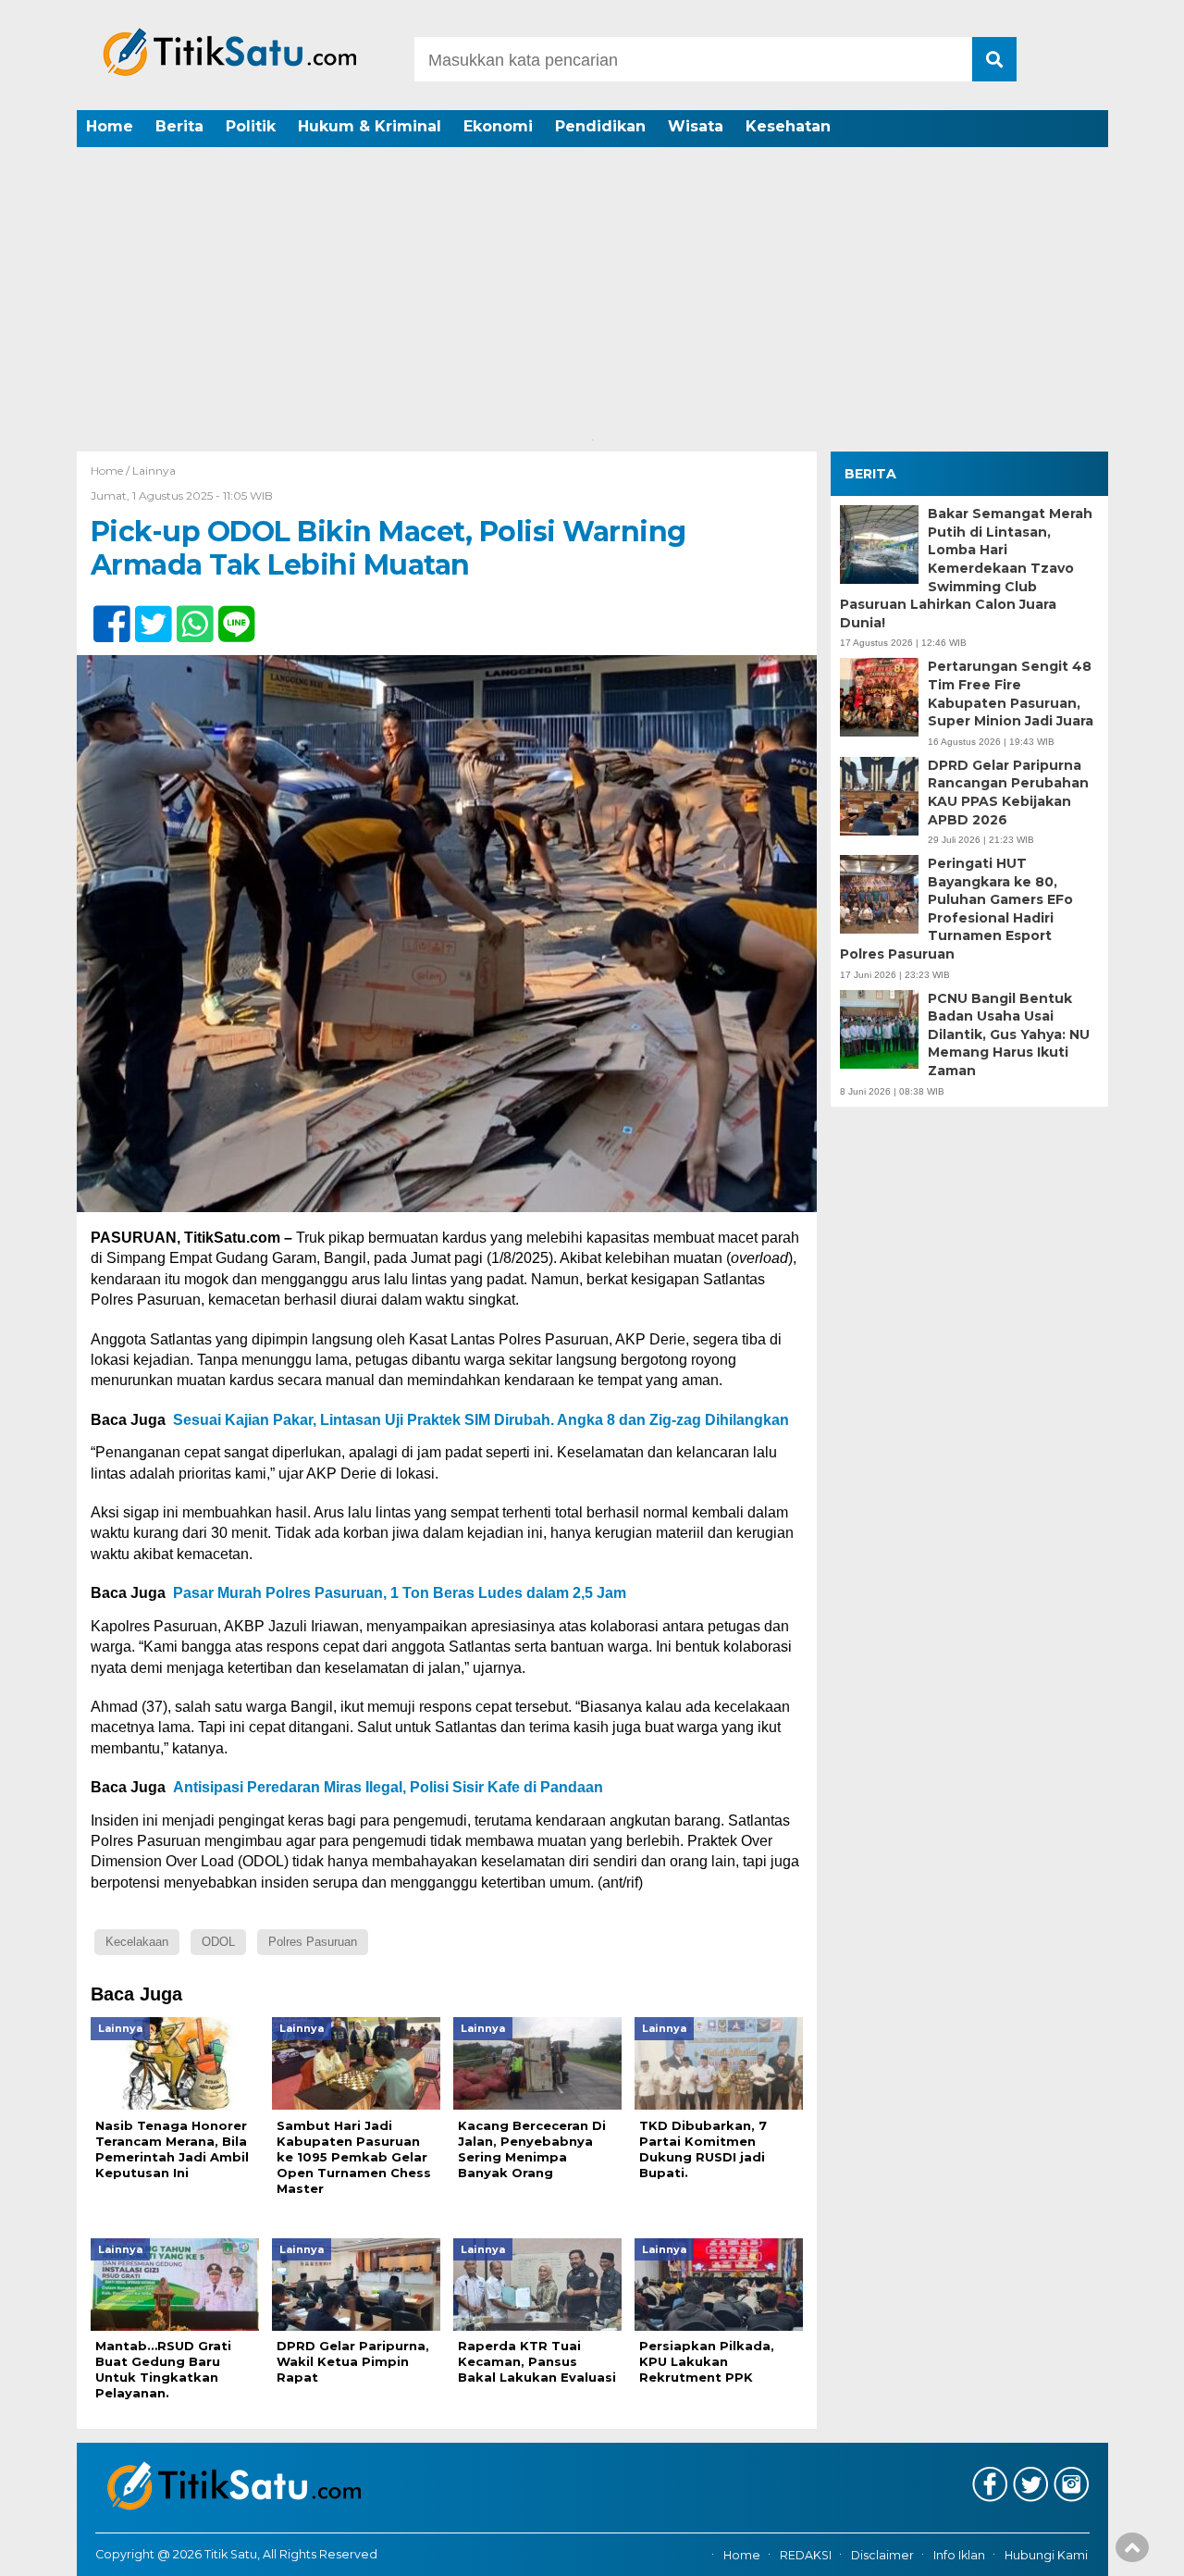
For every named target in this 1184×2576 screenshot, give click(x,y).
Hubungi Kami (1046, 2555)
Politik (251, 126)
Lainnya (154, 471)
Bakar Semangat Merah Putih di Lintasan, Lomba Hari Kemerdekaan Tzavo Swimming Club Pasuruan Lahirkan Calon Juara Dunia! (966, 568)
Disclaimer (882, 2555)
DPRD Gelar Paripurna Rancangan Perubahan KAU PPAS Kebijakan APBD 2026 (1008, 793)
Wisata (696, 126)
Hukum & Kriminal (370, 126)
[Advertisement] (592, 291)
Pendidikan (600, 126)
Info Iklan (959, 2555)
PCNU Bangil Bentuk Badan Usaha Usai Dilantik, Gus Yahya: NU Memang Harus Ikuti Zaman (1009, 1034)
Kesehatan (788, 126)
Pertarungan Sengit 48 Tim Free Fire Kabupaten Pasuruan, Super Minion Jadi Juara (1011, 694)
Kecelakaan (137, 1942)
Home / (111, 471)
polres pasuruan (313, 1942)
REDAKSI (806, 2555)
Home (110, 126)
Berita (179, 126)
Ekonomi (498, 126)
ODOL (218, 1942)
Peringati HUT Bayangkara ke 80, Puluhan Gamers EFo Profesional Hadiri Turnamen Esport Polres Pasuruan (956, 909)
